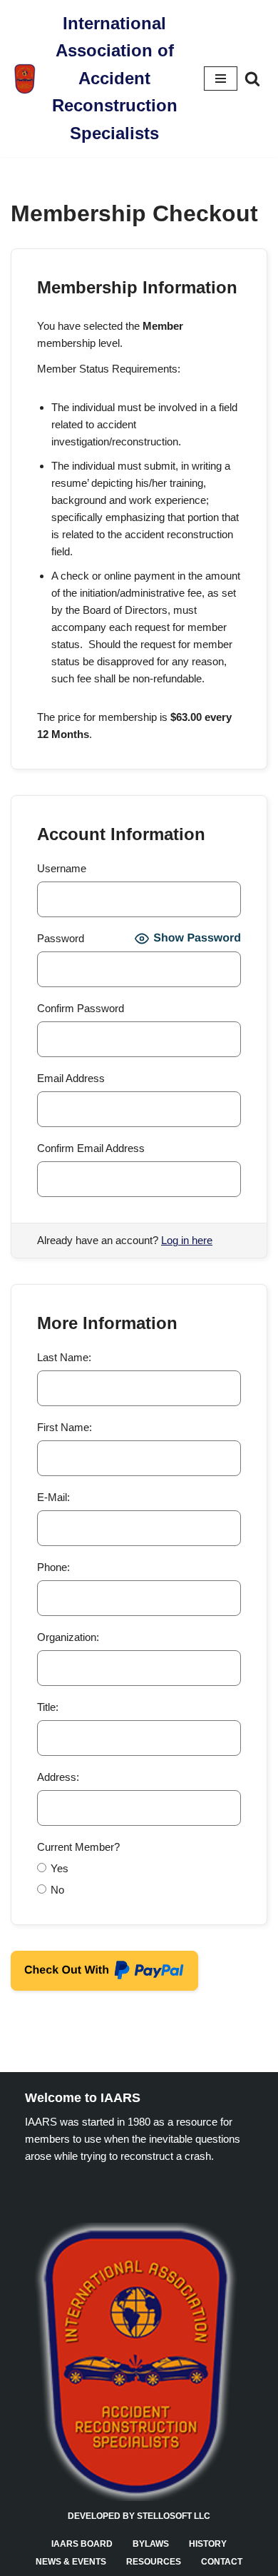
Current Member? (78, 1847)
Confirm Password (81, 1008)
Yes (60, 1868)
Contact (222, 2562)
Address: (58, 1777)
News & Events (71, 2562)
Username (62, 868)
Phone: (53, 1567)
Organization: (68, 1637)
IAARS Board (82, 2544)
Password (61, 938)
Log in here (187, 1240)
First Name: (65, 1427)
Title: (48, 1707)
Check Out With (60, 1975)
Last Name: (64, 1357)
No (57, 1890)
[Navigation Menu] (221, 79)
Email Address (71, 1078)
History (208, 2544)
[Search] (252, 79)
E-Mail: (53, 1497)
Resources (154, 2562)
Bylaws (151, 2544)
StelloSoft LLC (174, 2516)
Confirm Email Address (91, 1148)
